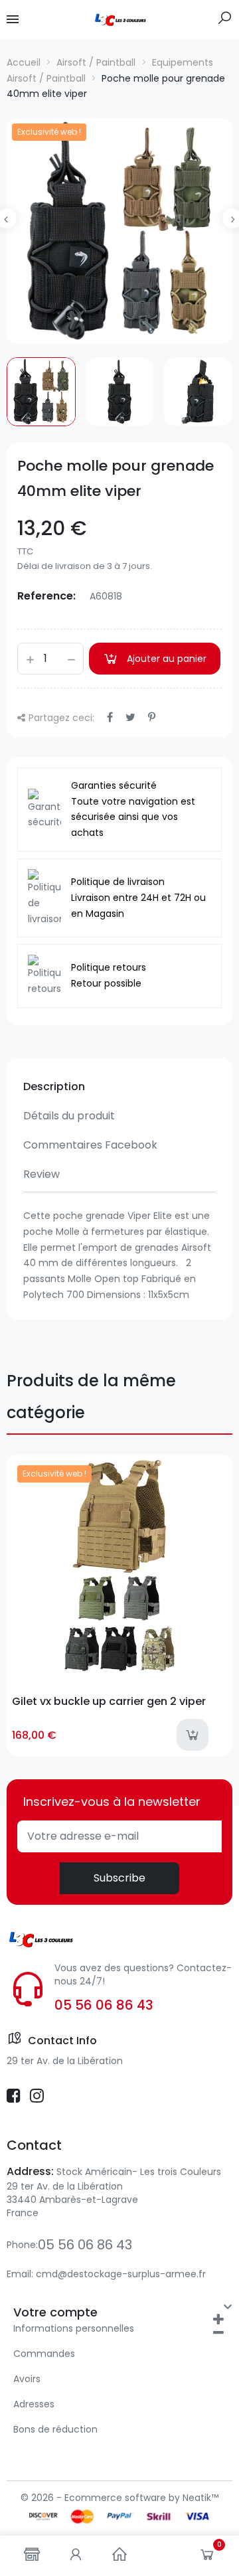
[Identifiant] (76, 2556)
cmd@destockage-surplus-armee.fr (121, 2274)
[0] (207, 2557)
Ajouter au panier (167, 659)
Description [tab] (54, 1087)
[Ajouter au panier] (193, 1735)
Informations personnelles (74, 2328)
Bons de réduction (55, 2429)
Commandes (44, 2354)
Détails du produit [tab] (69, 1116)
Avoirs (27, 2379)
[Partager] (110, 717)
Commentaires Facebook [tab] (90, 1145)
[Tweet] (130, 717)
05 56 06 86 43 (104, 2005)
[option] (119, 231)
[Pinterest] (152, 717)
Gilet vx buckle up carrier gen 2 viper (109, 1701)
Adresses (34, 2404)
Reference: (46, 596)
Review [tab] (41, 1174)
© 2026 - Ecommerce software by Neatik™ (119, 2498)
